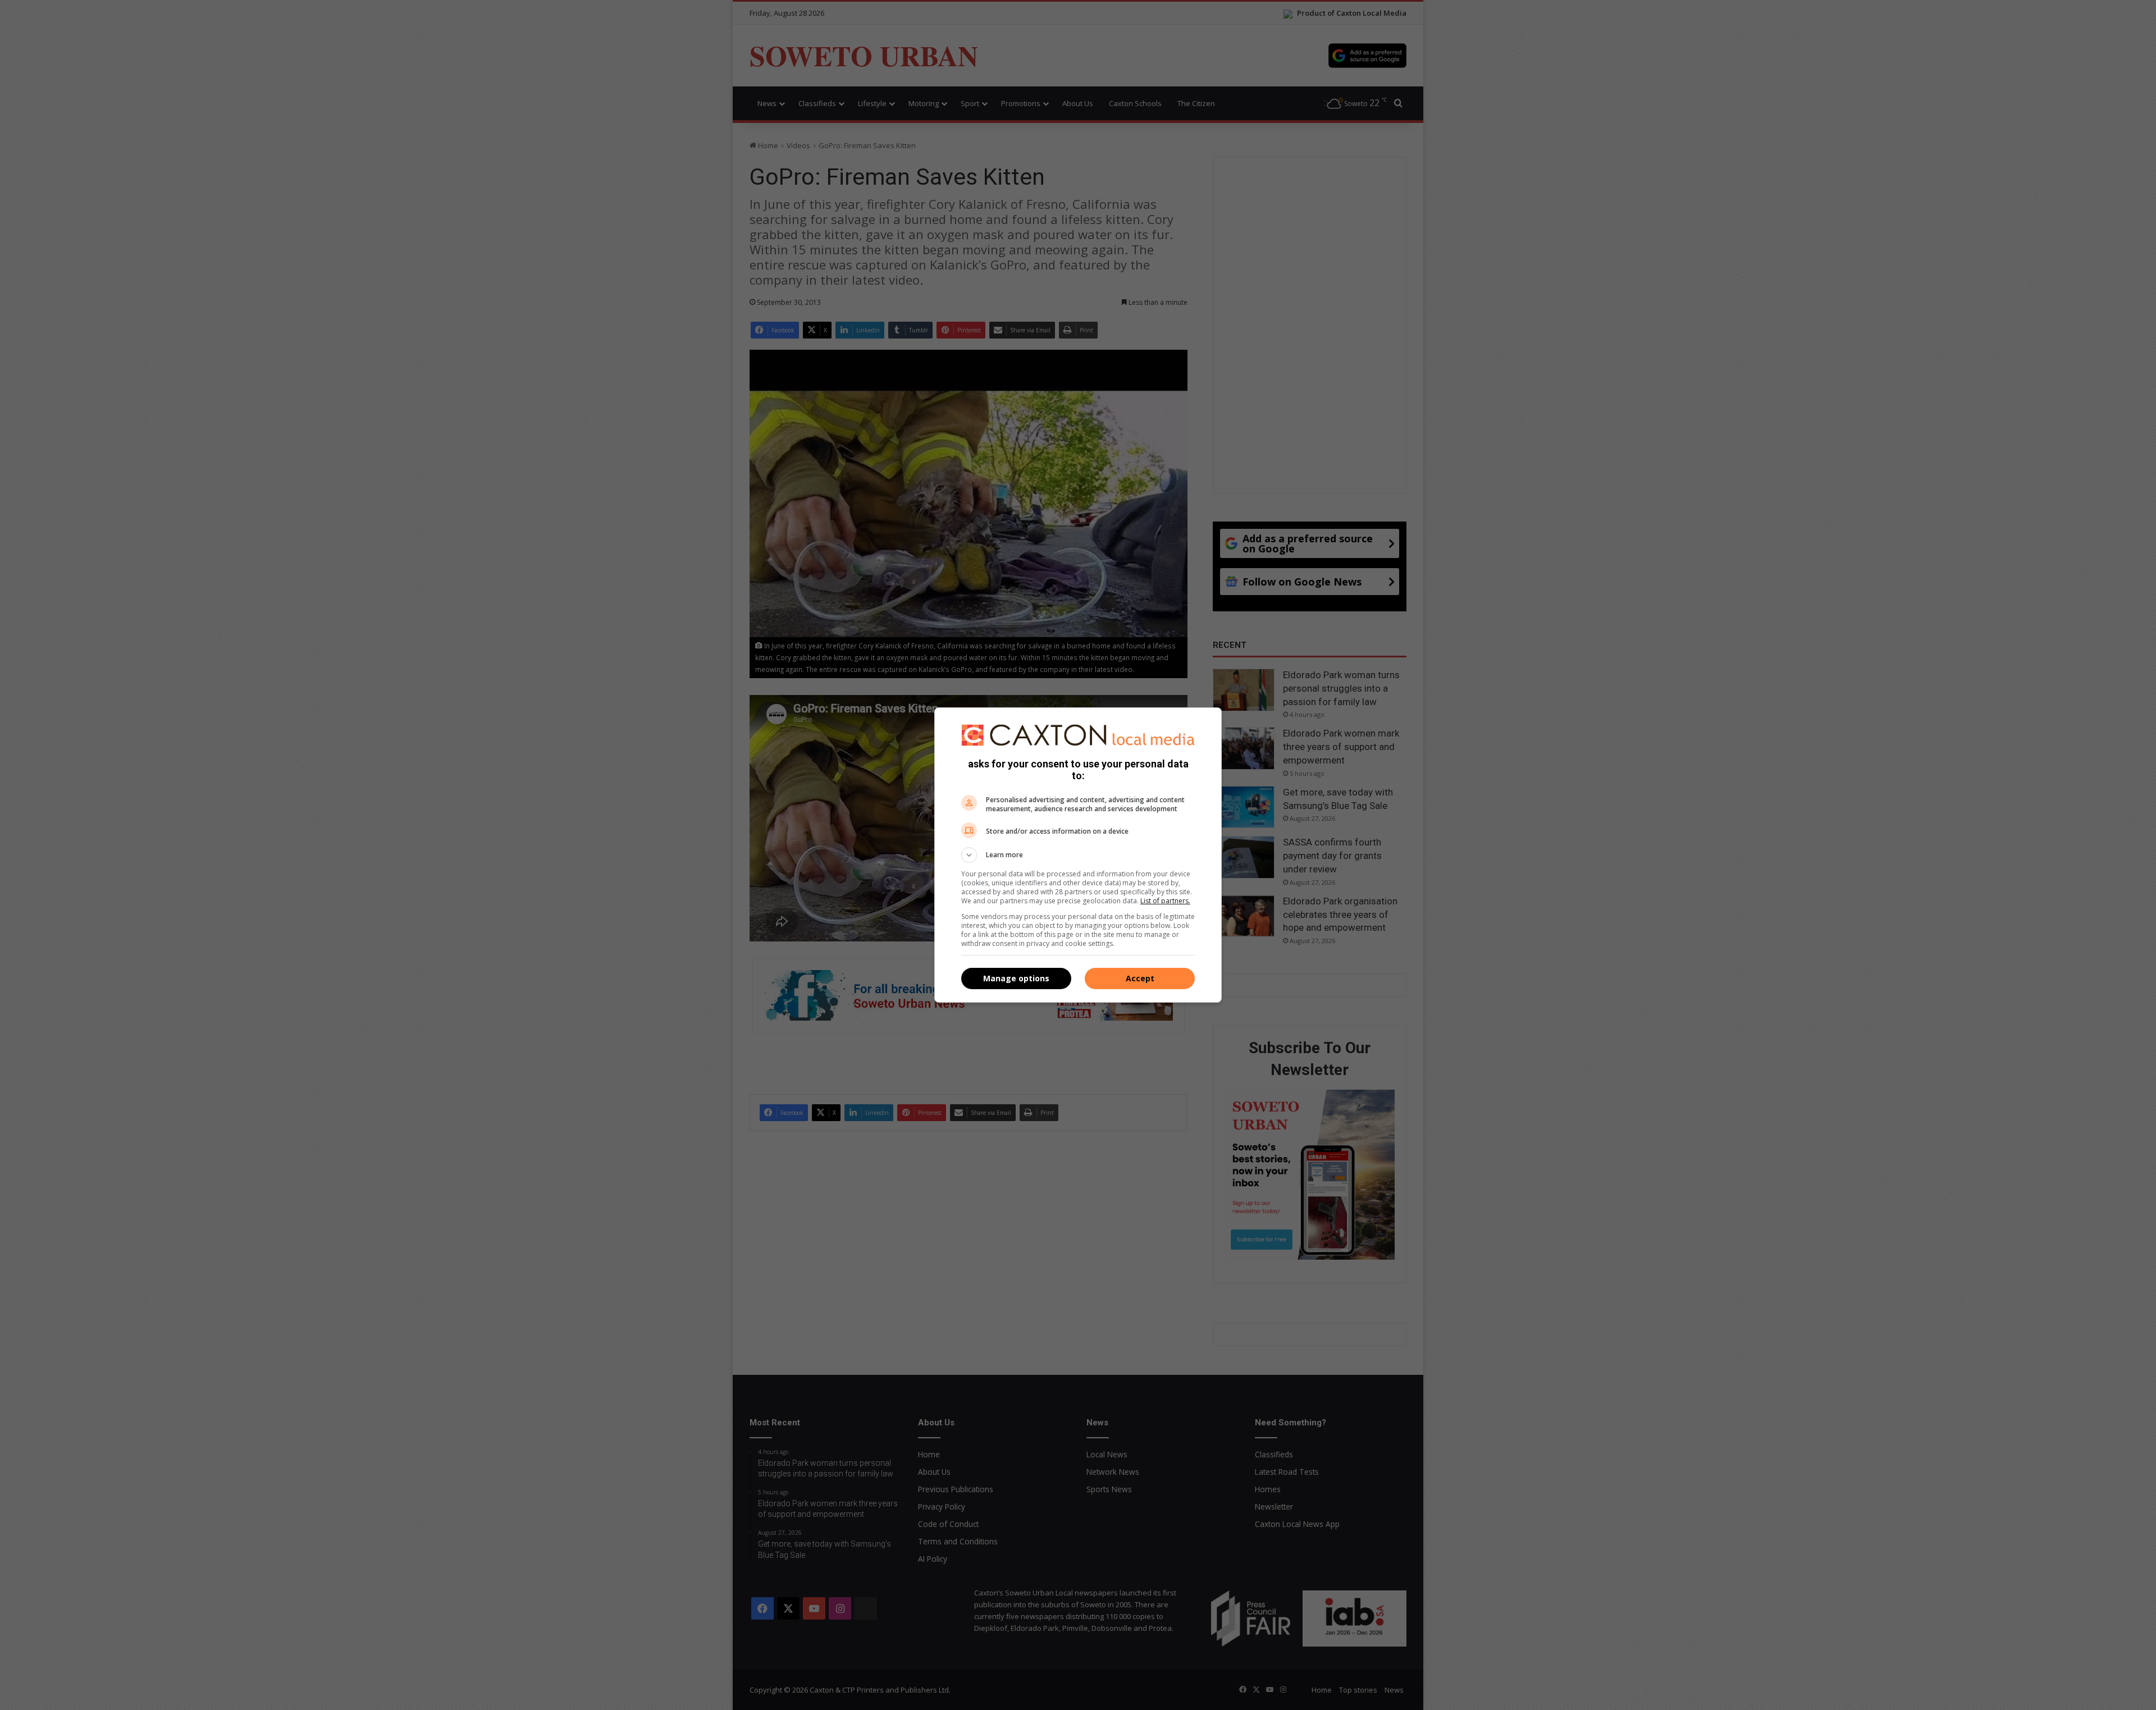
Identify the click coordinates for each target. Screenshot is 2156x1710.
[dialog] (1078, 855)
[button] (1078, 855)
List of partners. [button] (1165, 901)
